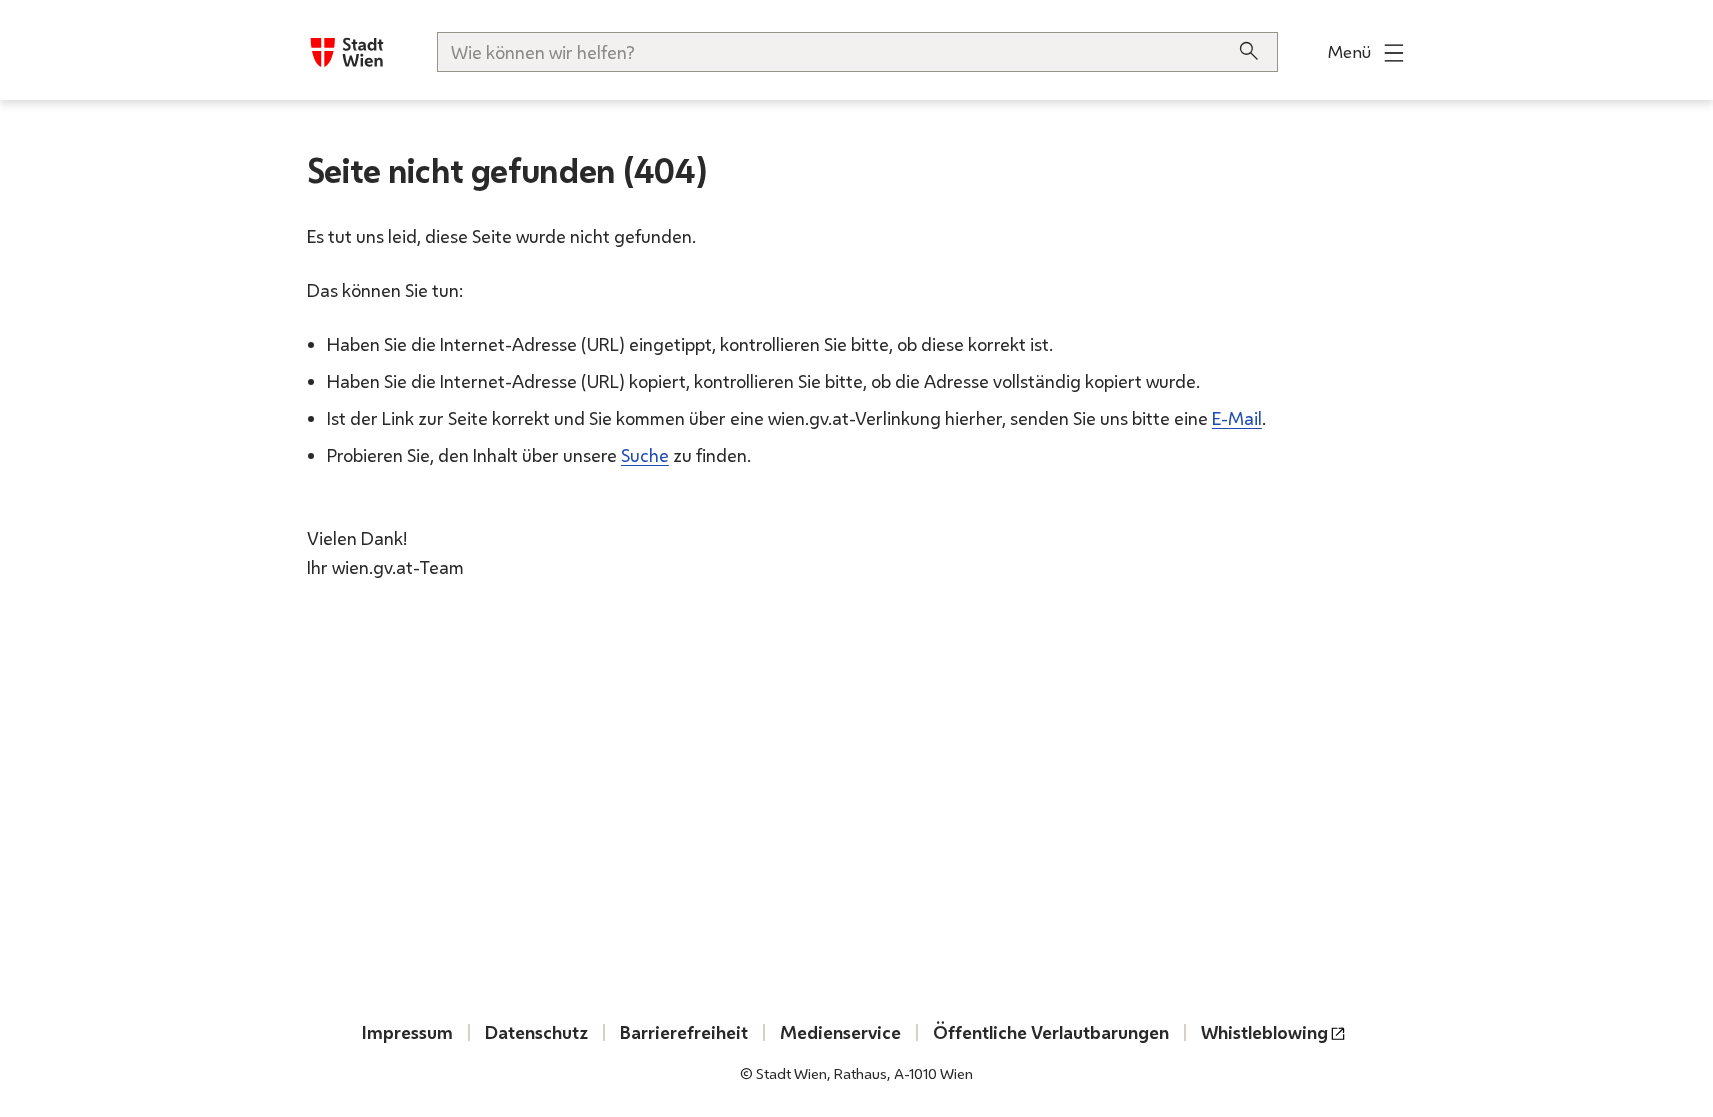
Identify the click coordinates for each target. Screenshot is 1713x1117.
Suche (645, 455)
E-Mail (1237, 418)
